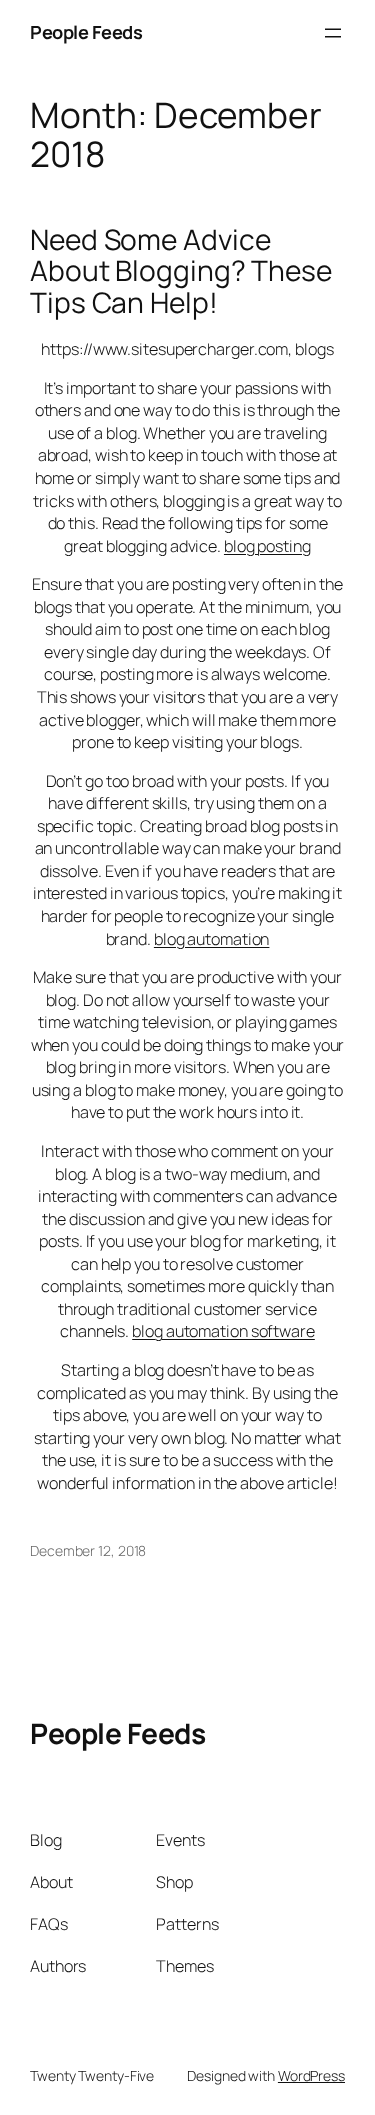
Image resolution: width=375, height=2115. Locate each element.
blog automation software (223, 1331)
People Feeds (86, 32)
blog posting (267, 546)
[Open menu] (333, 33)
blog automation (212, 939)
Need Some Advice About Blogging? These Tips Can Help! (181, 271)
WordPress (311, 2075)
